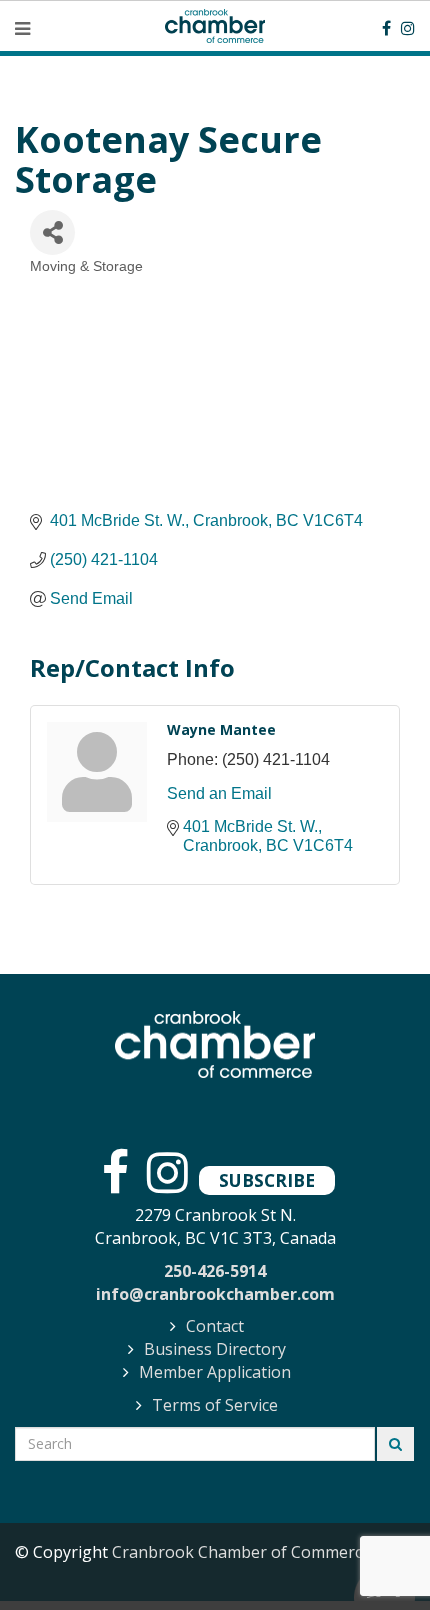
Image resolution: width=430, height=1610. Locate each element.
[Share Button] (52, 232)
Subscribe (267, 1180)
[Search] (395, 1444)
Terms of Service (215, 1405)
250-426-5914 (215, 1271)
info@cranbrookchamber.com (215, 1294)
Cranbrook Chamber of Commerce (241, 1552)
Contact (215, 1326)
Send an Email (219, 793)
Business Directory (215, 1349)
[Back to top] (374, 1554)
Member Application (215, 1372)
